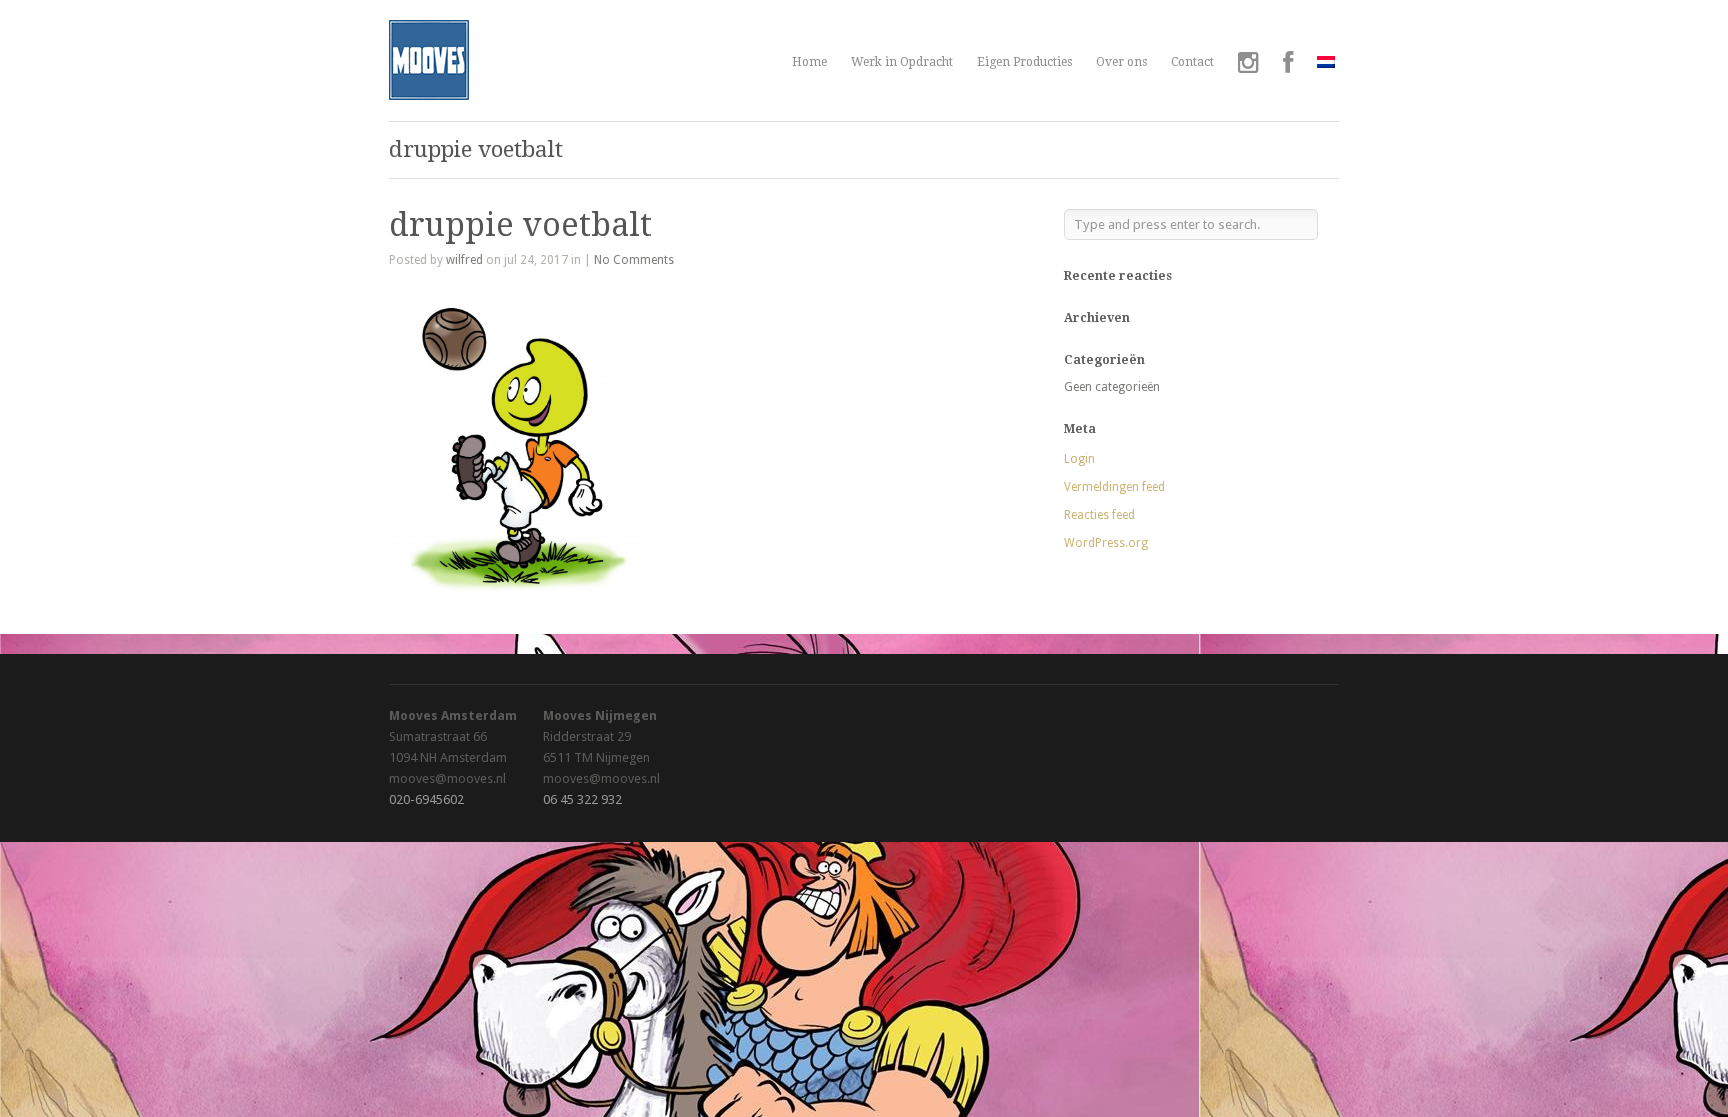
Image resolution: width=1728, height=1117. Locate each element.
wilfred (464, 260)
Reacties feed (1099, 515)
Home (809, 62)
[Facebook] (1288, 65)
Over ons (1121, 62)
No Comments (634, 260)
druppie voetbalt (520, 225)
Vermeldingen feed (1114, 487)
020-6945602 (426, 799)
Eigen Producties (1024, 62)
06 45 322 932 (582, 799)
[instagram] (1248, 65)
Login (1079, 459)
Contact (1192, 62)
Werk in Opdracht (902, 62)
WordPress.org (1106, 543)
